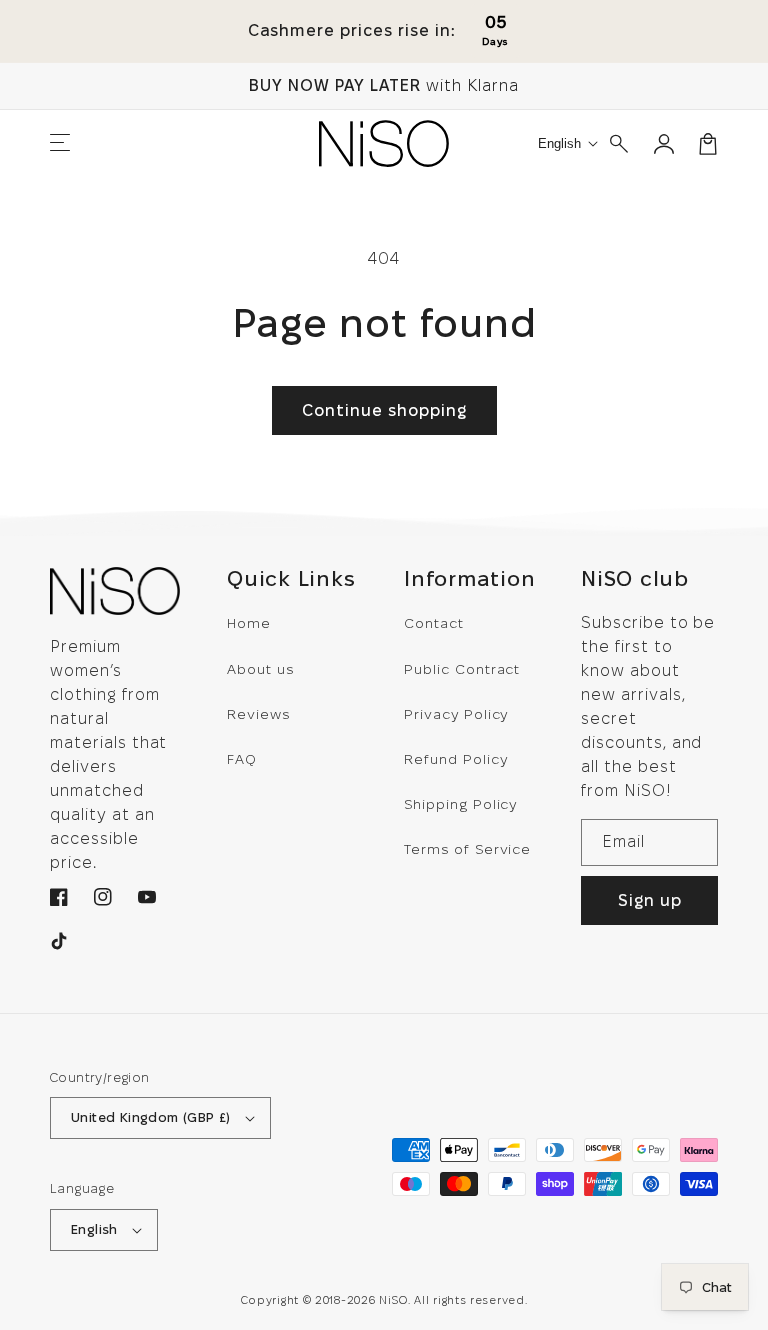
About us (260, 669)
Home (249, 623)
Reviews (258, 714)
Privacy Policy (456, 714)
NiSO (393, 1300)
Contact (434, 623)
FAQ (242, 759)
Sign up (650, 900)
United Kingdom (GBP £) (151, 1117)
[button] (60, 144)
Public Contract (462, 669)
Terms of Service (467, 849)
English (94, 1229)
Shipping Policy (460, 804)
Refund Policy (455, 759)
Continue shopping (384, 410)
